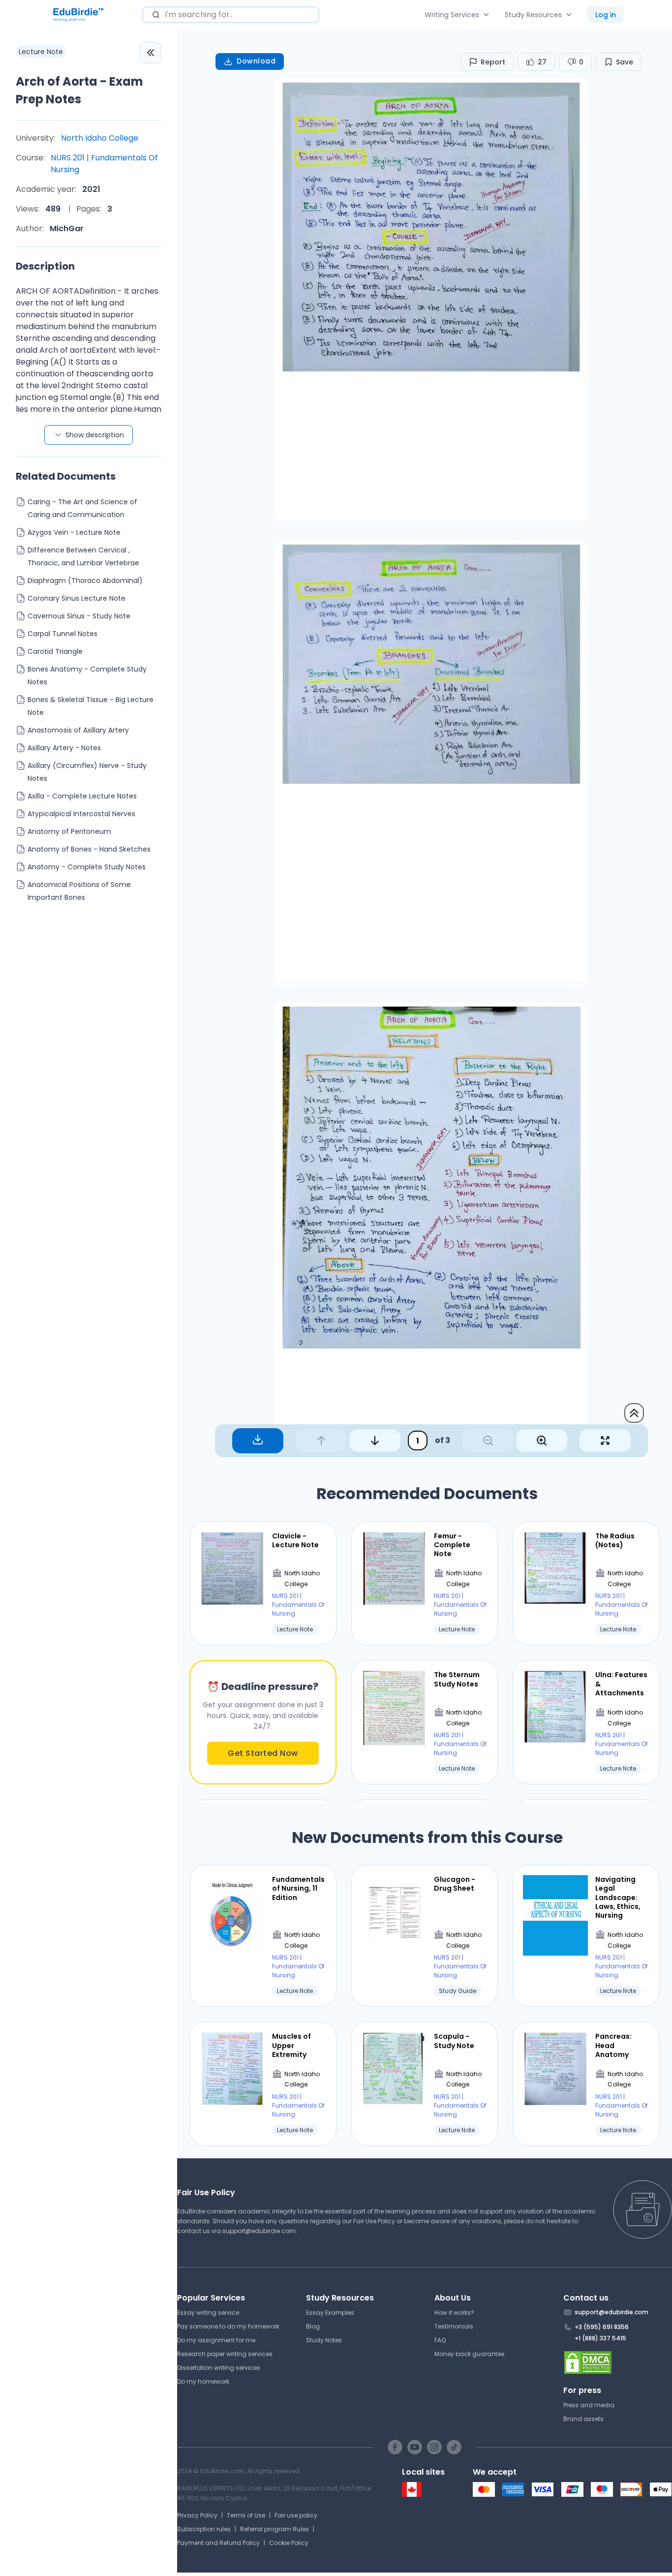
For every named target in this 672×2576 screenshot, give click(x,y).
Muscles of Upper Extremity (291, 2045)
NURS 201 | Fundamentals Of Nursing (104, 164)
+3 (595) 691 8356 (602, 2327)
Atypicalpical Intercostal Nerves (81, 814)
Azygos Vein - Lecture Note (74, 532)
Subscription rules (204, 2529)
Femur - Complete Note (452, 1545)
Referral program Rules (275, 2529)
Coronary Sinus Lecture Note (76, 598)
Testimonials (454, 2326)
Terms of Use (246, 2515)
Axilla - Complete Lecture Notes (82, 796)
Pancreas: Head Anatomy (613, 2045)
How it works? (454, 2313)
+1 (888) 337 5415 (600, 2338)
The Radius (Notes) (615, 1540)
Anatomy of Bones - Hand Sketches (89, 849)
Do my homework (203, 2381)
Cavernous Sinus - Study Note (79, 616)
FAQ (440, 2340)
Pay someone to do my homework (228, 2326)
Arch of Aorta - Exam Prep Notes (79, 90)
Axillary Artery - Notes (64, 748)
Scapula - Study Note (454, 2041)
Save (625, 62)
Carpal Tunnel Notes (62, 634)
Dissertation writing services (219, 2368)
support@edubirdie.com (259, 2231)
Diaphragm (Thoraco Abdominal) (85, 581)
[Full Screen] (605, 1441)
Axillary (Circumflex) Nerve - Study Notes (87, 772)
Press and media (589, 2405)
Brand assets (583, 2419)
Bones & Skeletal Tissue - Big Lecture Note (91, 706)
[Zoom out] (488, 1441)
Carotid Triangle (55, 651)
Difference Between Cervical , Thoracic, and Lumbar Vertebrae (83, 556)
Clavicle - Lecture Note (295, 1540)
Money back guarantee (469, 2354)
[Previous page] (321, 1441)
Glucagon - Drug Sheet (455, 1884)
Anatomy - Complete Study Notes (87, 867)
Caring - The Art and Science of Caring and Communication (82, 508)
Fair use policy (296, 2515)
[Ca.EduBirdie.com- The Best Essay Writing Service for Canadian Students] (412, 2495)
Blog (313, 2326)
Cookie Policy (289, 2543)
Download (256, 61)
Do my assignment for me (216, 2340)
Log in (606, 15)
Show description (95, 435)
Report (493, 62)
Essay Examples (330, 2313)
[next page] (375, 1441)
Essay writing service (208, 2313)
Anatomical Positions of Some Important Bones (79, 891)
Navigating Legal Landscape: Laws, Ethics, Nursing (618, 1897)
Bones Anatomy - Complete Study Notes (87, 675)
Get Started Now (263, 1753)
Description (45, 266)
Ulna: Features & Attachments (621, 1684)
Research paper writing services (225, 2354)
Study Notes (324, 2340)
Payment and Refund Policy (218, 2543)
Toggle (151, 53)
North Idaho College (100, 138)
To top (634, 1413)
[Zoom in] (542, 1441)
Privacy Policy (197, 2515)
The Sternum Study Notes (457, 1679)
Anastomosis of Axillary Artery (78, 730)
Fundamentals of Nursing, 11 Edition (298, 1888)
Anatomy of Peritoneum (69, 831)
